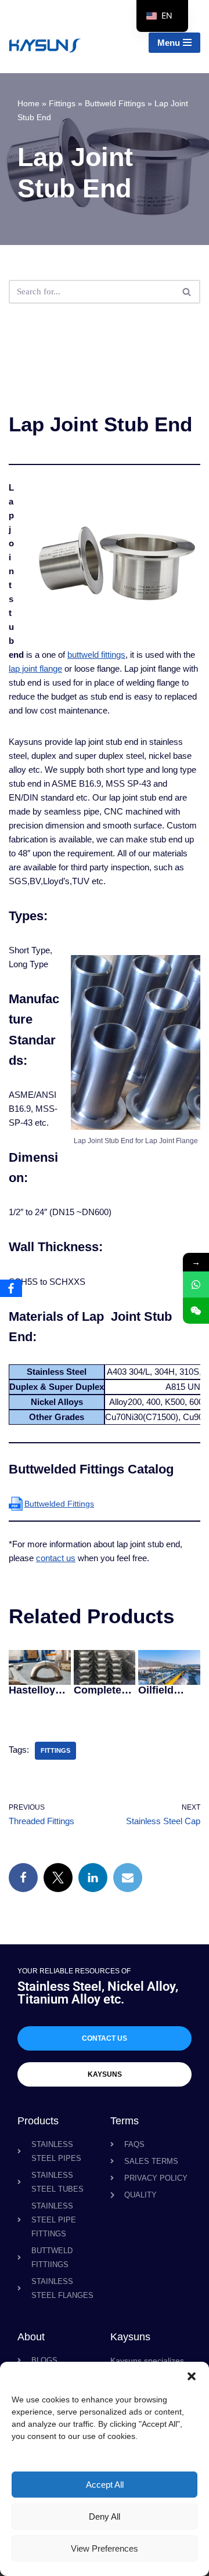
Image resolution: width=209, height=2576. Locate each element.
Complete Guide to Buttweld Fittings (98, 1690)
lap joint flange (35, 669)
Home (28, 103)
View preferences (105, 2548)
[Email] (128, 1878)
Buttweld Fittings (115, 103)
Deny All (105, 2516)
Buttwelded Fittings (59, 1504)
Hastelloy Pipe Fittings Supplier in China (36, 1690)
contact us (56, 1558)
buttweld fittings (96, 655)
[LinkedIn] (93, 1878)
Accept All (105, 2485)
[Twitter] (58, 1878)
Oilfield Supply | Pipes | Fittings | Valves (160, 1690)
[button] (192, 2376)
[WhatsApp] (196, 1285)
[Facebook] (23, 1878)
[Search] (187, 292)
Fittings (62, 103)
